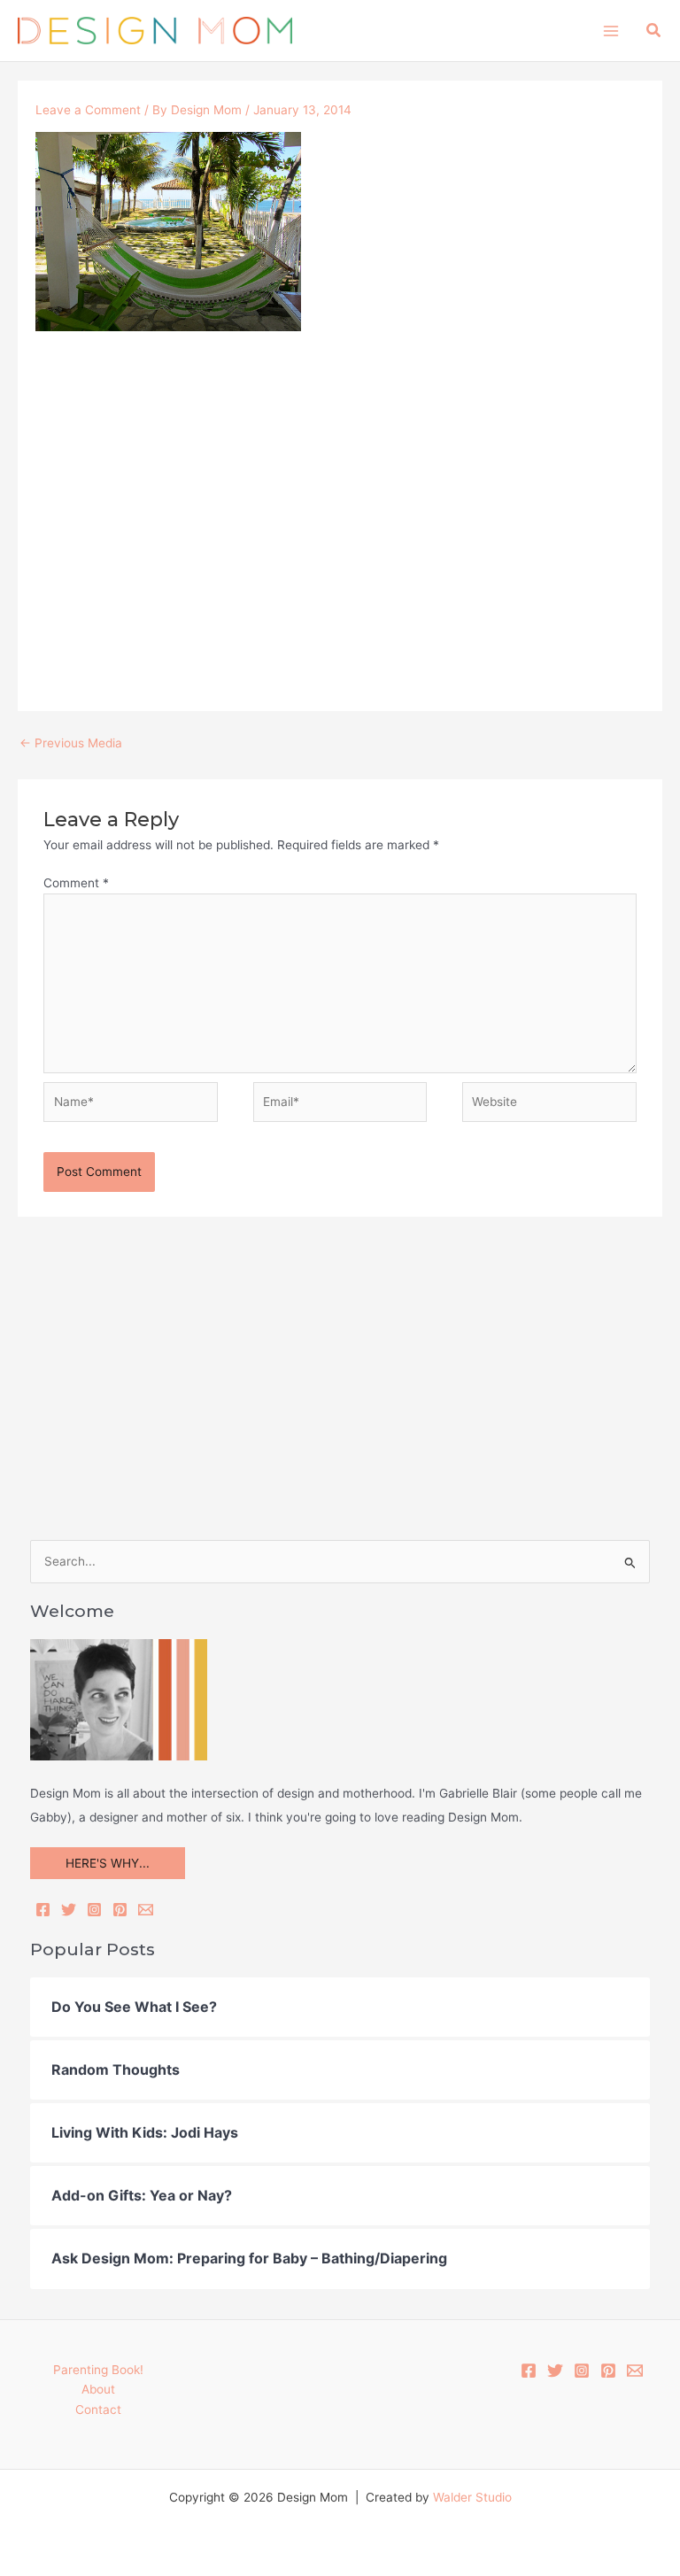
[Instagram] (94, 1910)
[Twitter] (69, 1910)
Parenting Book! (98, 2370)
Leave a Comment (88, 110)
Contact (98, 2410)
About (98, 2389)
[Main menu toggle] (610, 31)
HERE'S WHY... (108, 1863)
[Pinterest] (120, 1910)
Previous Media (71, 743)
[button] (654, 31)
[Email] (146, 1910)
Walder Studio (472, 2497)
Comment (76, 883)
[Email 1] (635, 2371)
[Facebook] (43, 1910)
